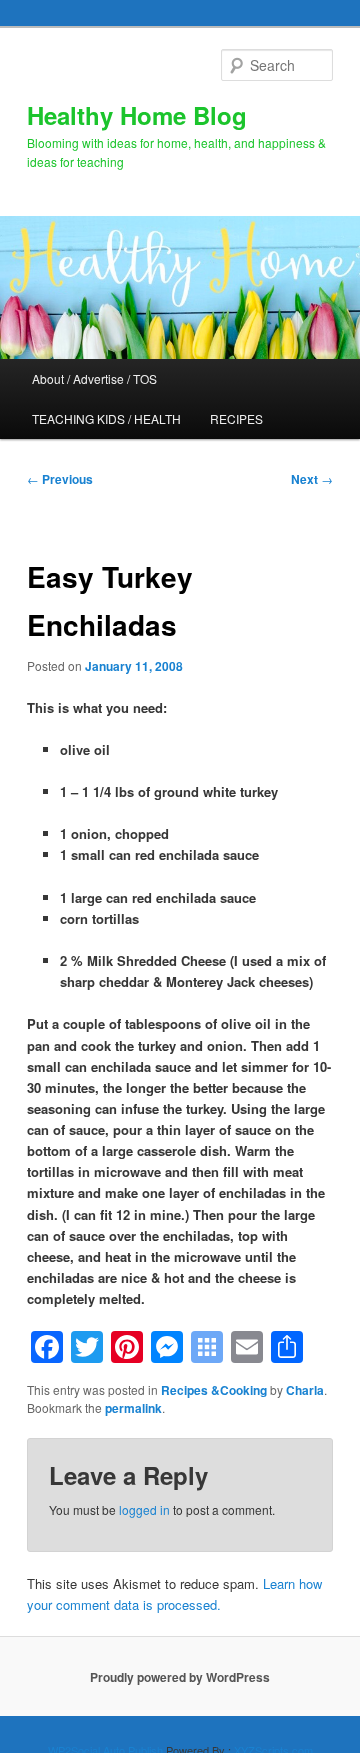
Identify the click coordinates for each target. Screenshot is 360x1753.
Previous (60, 479)
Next (312, 479)
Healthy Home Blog (137, 115)
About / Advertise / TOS (94, 378)
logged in (144, 1509)
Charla (305, 1390)
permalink (133, 1408)
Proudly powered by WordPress (180, 1677)
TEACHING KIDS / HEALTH (106, 418)
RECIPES (236, 418)
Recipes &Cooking (214, 1390)
